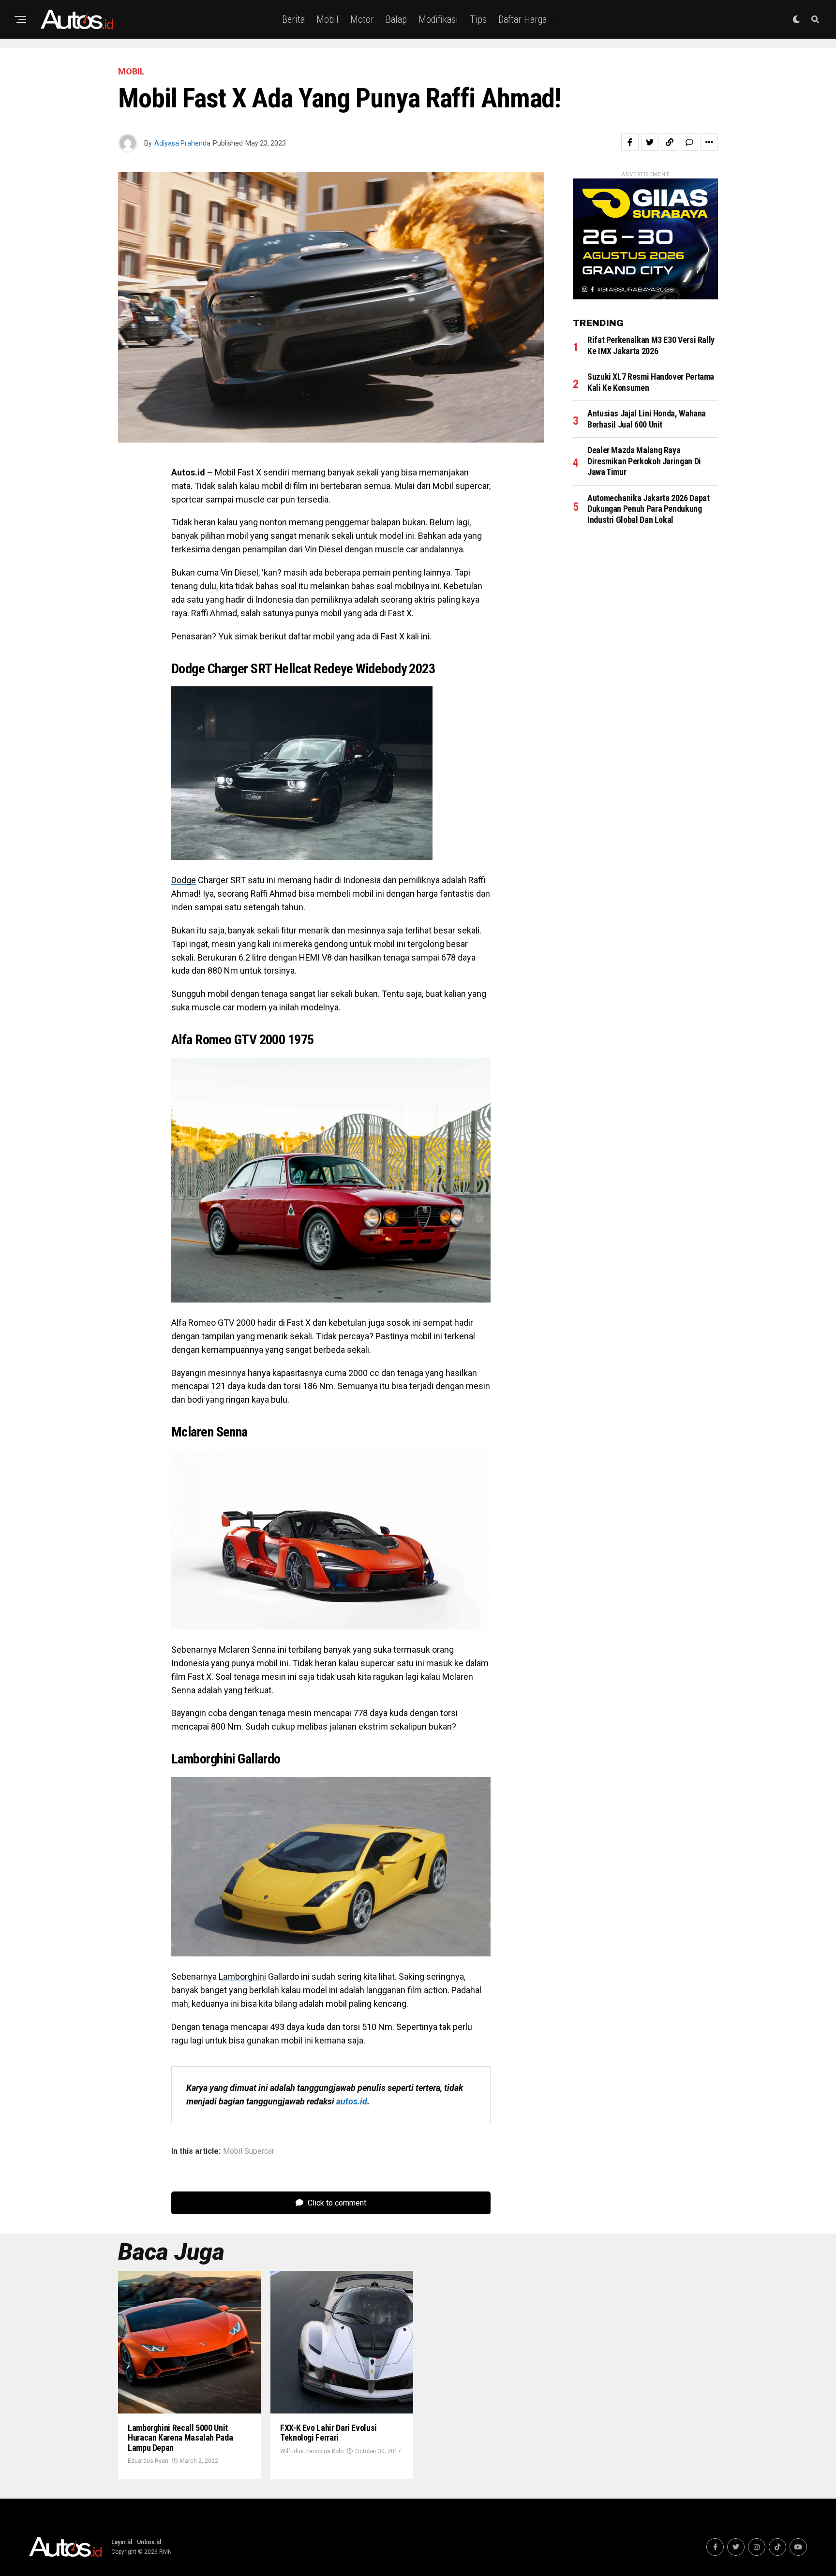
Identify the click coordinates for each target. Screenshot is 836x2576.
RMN (165, 2552)
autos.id (352, 2101)
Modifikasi (438, 19)
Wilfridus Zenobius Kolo (312, 2451)
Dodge (184, 880)
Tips (478, 19)
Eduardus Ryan (148, 2461)
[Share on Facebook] (630, 142)
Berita (293, 19)
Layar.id (122, 2542)
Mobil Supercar (249, 2151)
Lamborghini (242, 1976)
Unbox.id (149, 2542)
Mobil (328, 19)
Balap (396, 19)
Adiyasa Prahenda (182, 143)
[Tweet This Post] (650, 142)
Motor (362, 19)
